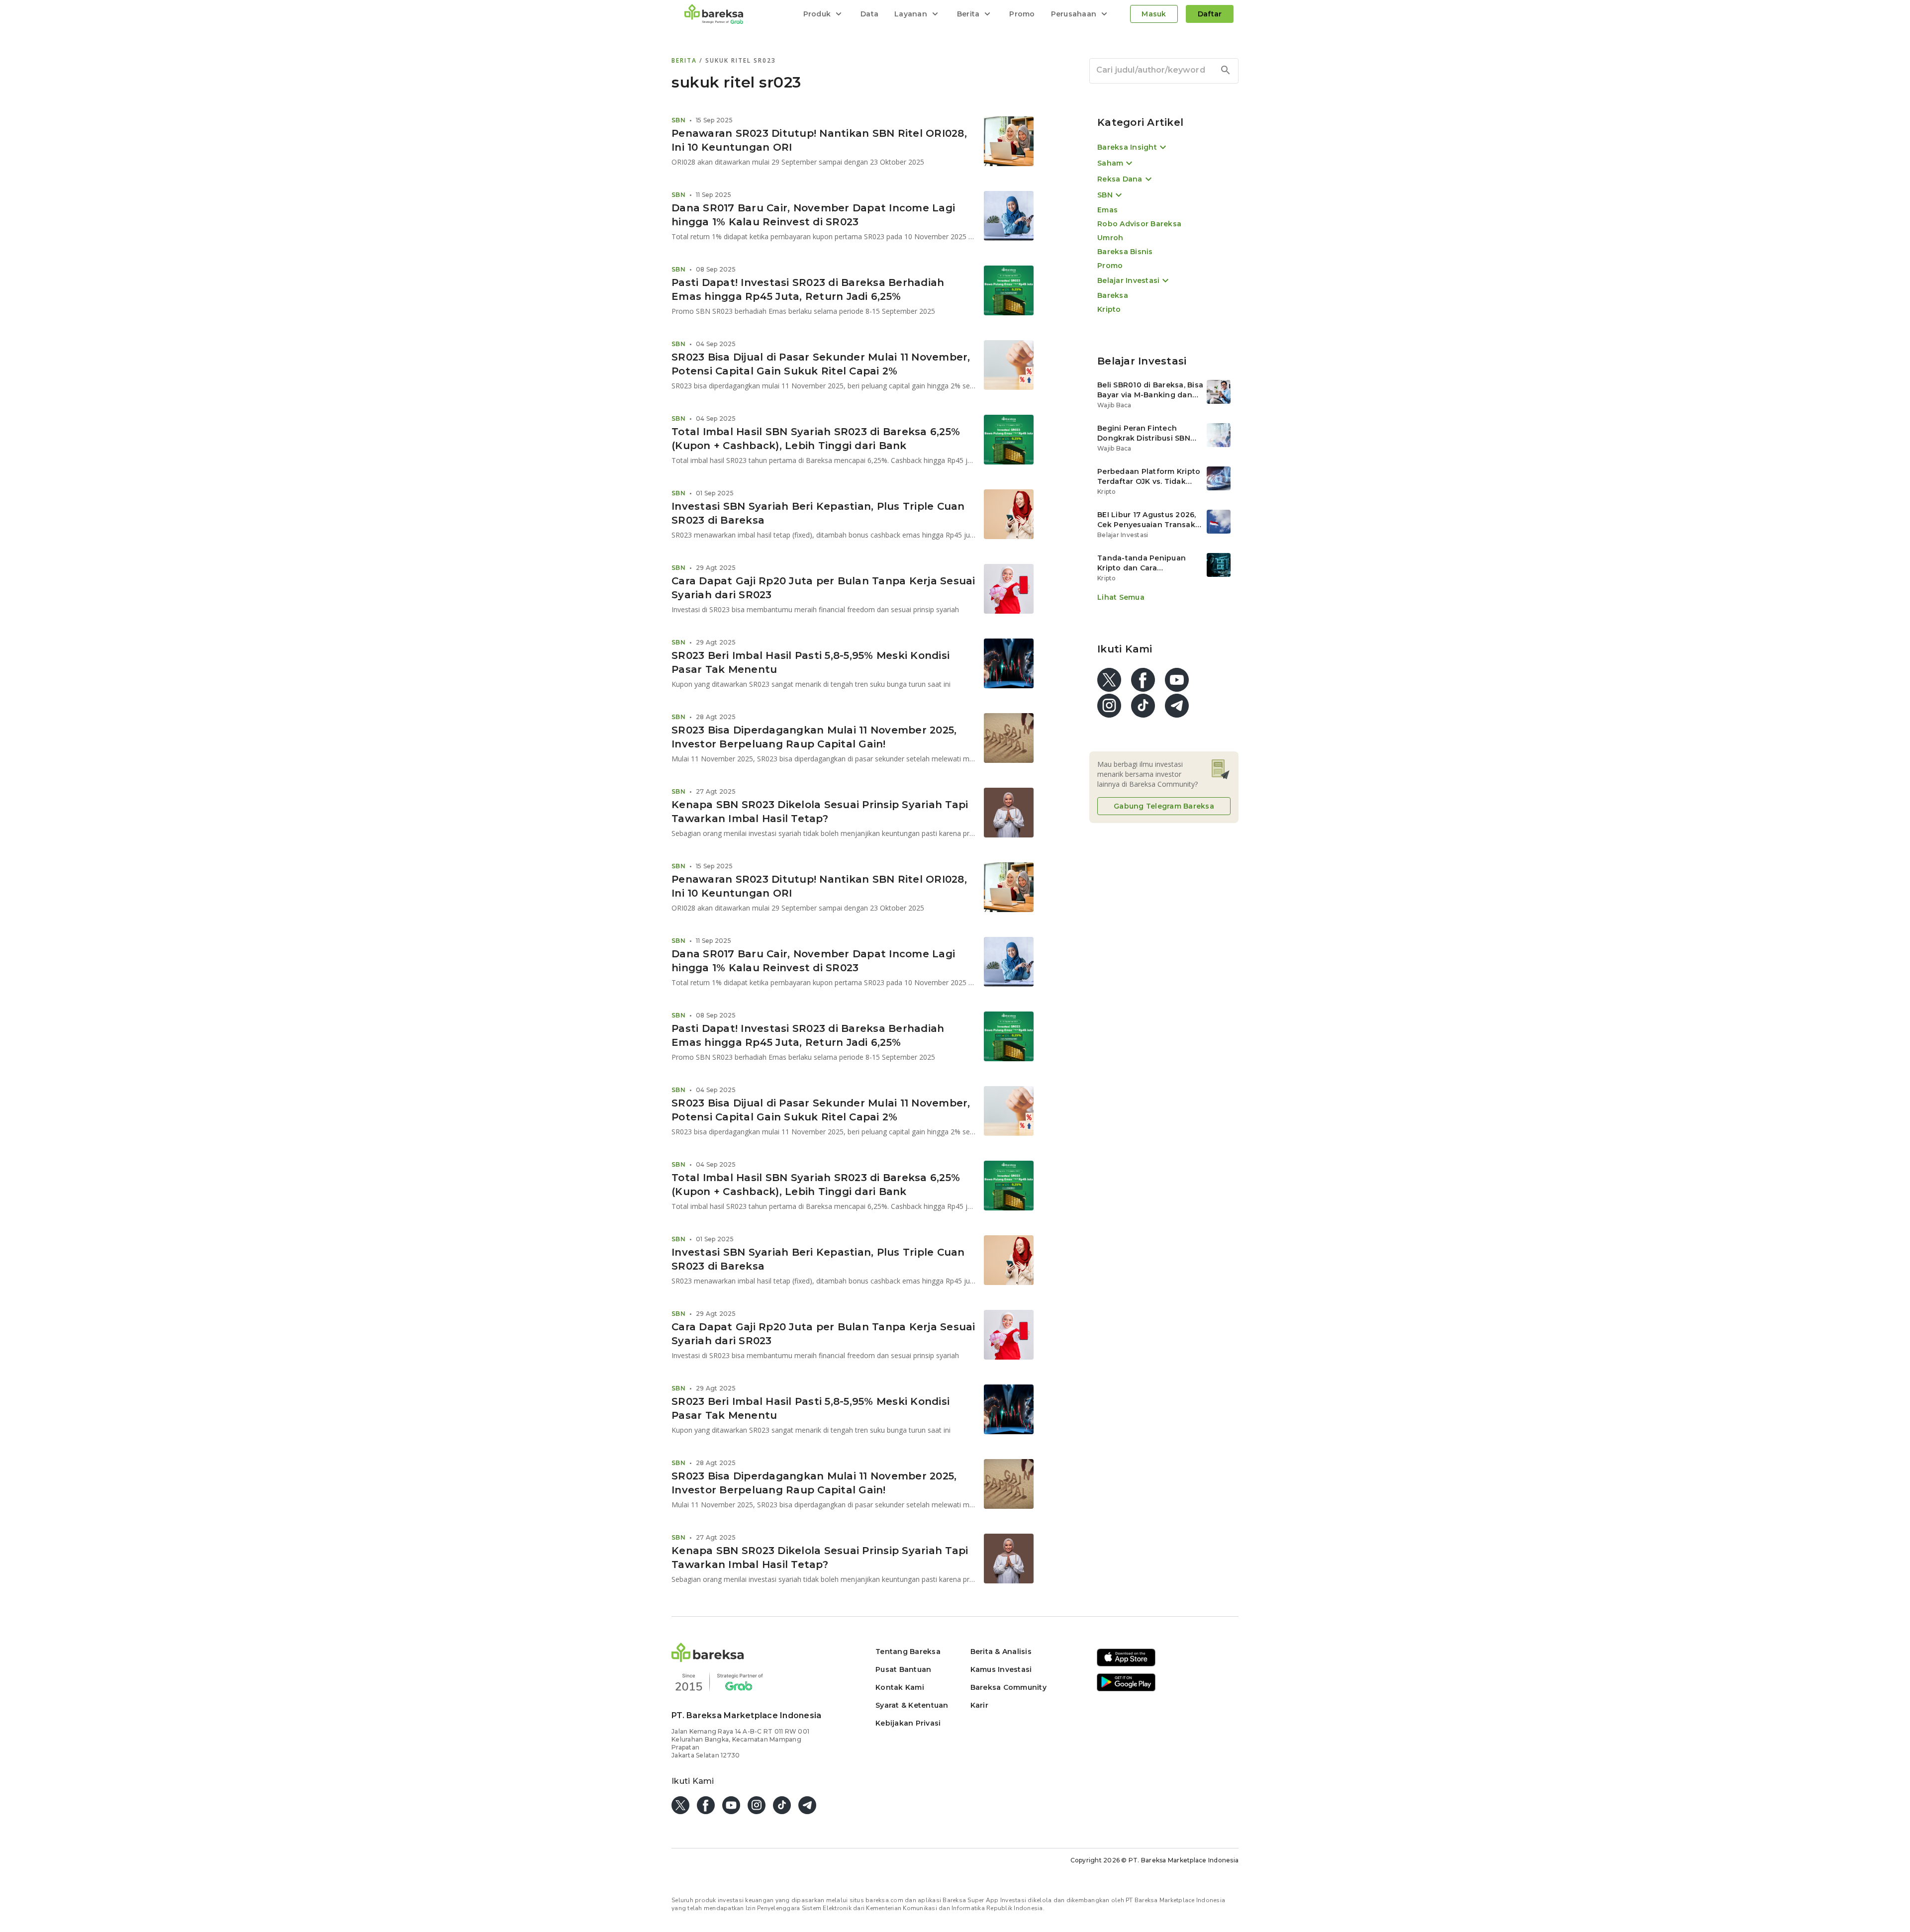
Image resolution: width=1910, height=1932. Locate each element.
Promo (1022, 14)
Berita (685, 60)
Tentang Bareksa (908, 1652)
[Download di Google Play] (1126, 1690)
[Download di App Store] (1126, 1665)
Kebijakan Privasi (908, 1723)
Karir (979, 1705)
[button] (708, 1659)
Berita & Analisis (1001, 1652)
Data (869, 14)
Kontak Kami (900, 1687)
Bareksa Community (1008, 1687)
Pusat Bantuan (903, 1669)
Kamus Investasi (1001, 1669)
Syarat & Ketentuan (912, 1705)
